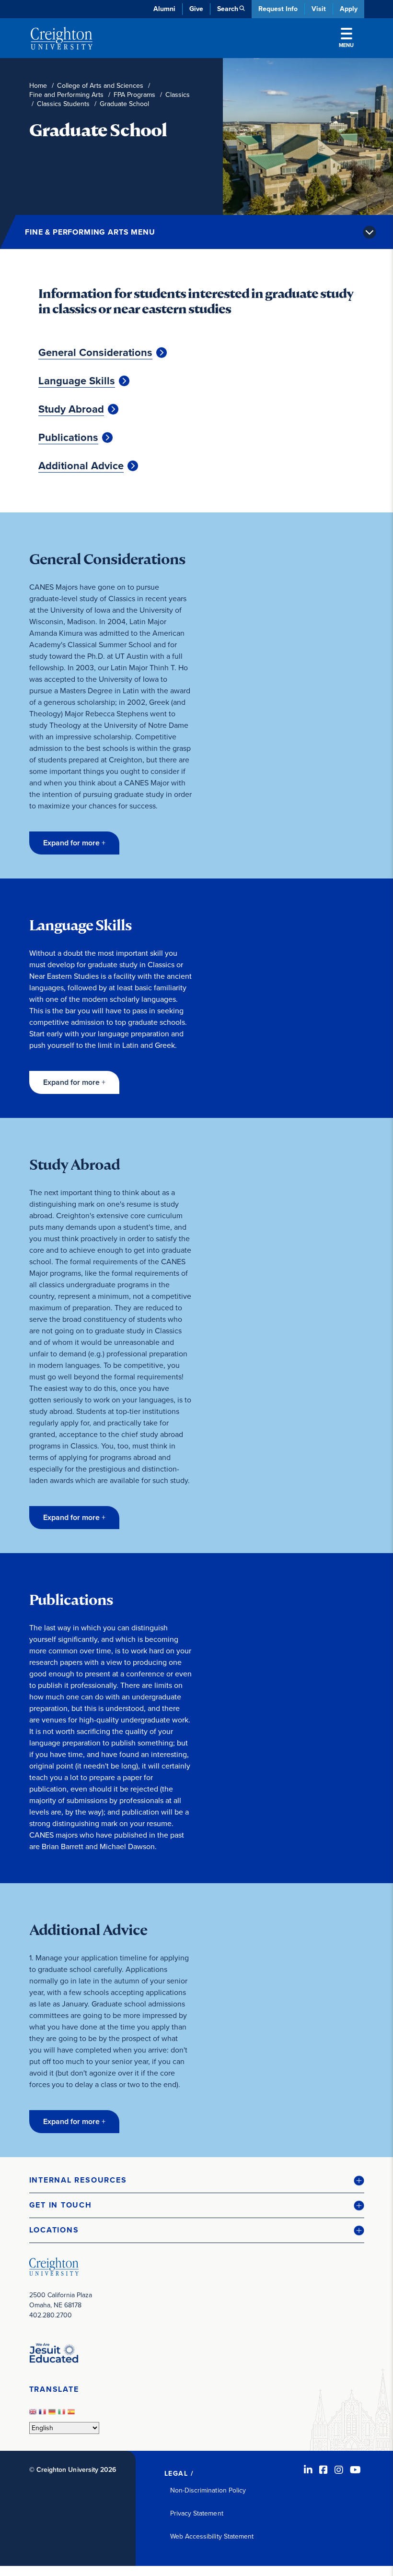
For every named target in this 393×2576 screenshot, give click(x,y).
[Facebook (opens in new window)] (324, 2470)
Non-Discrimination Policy (208, 2490)
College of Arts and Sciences (100, 86)
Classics (178, 95)
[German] (53, 2415)
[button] (74, 843)
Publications (68, 438)
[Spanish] (72, 2415)
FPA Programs (134, 95)
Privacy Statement (197, 2513)
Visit (319, 9)
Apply (349, 9)
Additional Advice (81, 466)
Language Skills (77, 381)
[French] (44, 2415)
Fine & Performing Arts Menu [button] (90, 232)
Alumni (164, 9)
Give (196, 9)
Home (38, 86)
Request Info (278, 9)
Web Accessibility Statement (212, 2536)
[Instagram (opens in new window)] (339, 2470)
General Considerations (95, 353)
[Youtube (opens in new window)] (355, 2470)
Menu (346, 45)
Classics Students (63, 104)
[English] (34, 2415)
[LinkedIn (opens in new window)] (308, 2470)
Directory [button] (112, 231)
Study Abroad (71, 409)
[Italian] (63, 2415)
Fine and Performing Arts (66, 95)
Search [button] (228, 9)
